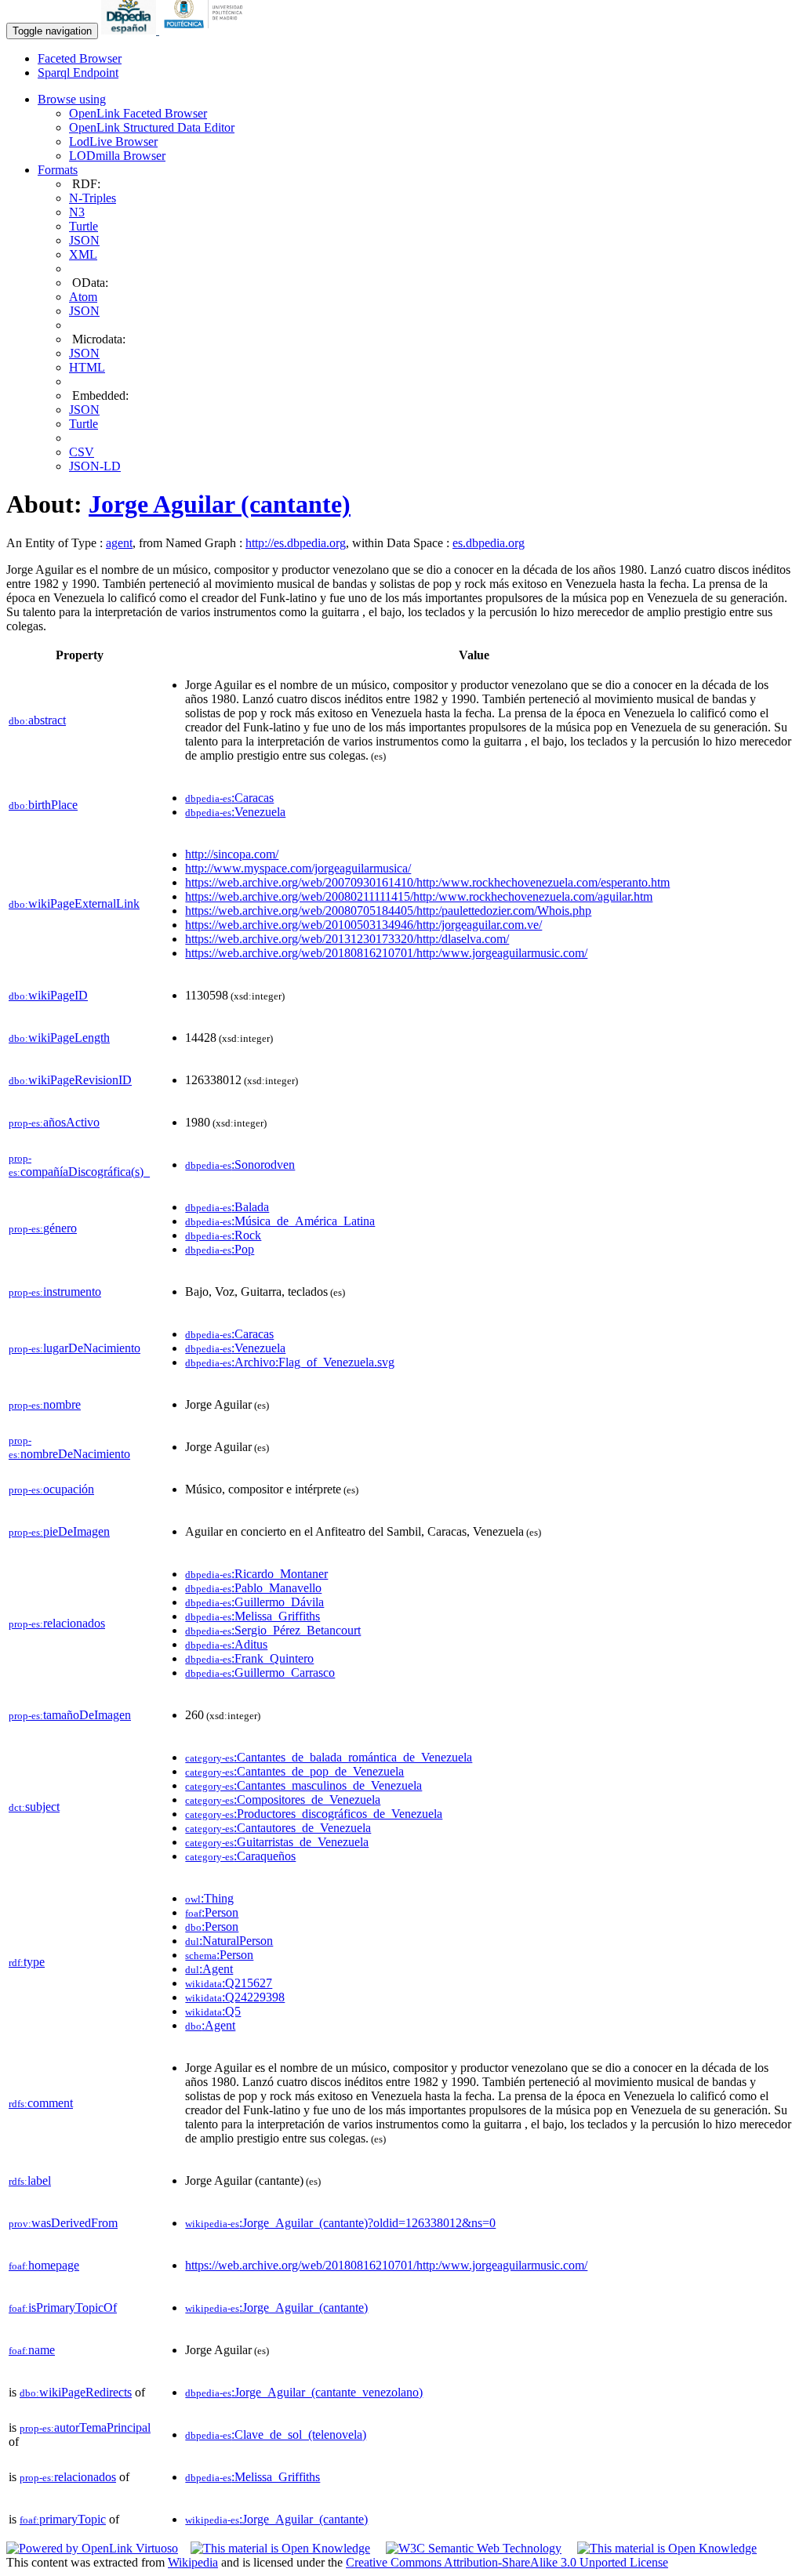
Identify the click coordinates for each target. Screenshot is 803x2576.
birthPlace (43, 805)
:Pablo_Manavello (253, 1588)
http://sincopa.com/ (232, 854)
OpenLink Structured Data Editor (152, 127)
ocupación (51, 1489)
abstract (37, 720)
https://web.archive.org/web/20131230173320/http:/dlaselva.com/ (347, 939)
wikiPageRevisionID (70, 1080)
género (43, 1228)
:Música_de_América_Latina (280, 1221)
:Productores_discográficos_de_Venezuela (314, 1814)
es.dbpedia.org (489, 543)
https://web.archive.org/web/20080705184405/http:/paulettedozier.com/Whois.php (388, 911)
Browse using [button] (72, 99)
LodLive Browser (113, 141)
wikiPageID (48, 995)
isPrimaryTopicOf (63, 2308)
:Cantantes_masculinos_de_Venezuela (303, 1785)
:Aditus (226, 1644)
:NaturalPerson (229, 1941)
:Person (212, 1912)
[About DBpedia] (130, 30)
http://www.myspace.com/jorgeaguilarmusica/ (298, 868)
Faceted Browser (80, 58)
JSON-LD (95, 466)
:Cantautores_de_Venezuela (278, 1828)
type (27, 1962)
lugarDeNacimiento (74, 1348)
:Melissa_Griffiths (253, 1616)
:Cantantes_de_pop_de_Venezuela (294, 1771)
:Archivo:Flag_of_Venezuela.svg (290, 1362)
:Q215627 (229, 1983)
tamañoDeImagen (70, 1715)
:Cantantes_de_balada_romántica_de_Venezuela (329, 1757)
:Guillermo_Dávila (254, 1602)
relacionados (57, 1623)
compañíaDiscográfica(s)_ (79, 1165)
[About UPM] (206, 30)
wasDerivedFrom (63, 2223)
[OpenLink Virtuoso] (92, 2548)
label (30, 2181)
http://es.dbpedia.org (296, 543)
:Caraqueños (240, 1856)
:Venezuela (235, 812)
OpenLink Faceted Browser (138, 113)
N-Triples (93, 198)
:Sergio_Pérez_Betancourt (273, 1630)
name (32, 2350)
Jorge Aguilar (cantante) (220, 504)
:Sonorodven (240, 1165)
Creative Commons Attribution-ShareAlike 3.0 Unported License (507, 2562)
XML (83, 254)
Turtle (84, 226)
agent (119, 543)
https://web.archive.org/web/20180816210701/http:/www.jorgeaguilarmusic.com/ (386, 953)
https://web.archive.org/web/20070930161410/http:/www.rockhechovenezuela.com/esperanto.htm (427, 882)
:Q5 (213, 2011)
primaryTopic (63, 2519)
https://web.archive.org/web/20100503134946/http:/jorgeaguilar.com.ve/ (363, 925)
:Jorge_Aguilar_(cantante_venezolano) (304, 2392)
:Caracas (229, 798)
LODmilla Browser (117, 156)
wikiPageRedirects (76, 2392)
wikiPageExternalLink (74, 903)
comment (41, 2103)
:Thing (209, 1898)
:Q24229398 (235, 1997)
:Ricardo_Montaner (256, 1574)
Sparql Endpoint (78, 73)
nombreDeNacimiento (69, 1448)
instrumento (55, 1292)
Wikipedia (193, 2562)
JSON (84, 240)
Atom (83, 297)
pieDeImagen (59, 1531)
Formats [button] (58, 170)
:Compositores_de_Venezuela (283, 1800)
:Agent (209, 1969)
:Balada (227, 1207)
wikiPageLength (59, 1038)
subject (34, 1807)
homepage (44, 2265)
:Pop (220, 1249)
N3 (77, 212)
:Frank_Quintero (249, 1658)
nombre (45, 1404)
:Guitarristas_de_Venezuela (277, 1842)
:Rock (223, 1235)
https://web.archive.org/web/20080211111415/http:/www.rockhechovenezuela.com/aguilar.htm (419, 896)
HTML (87, 367)
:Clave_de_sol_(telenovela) (276, 2435)
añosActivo (54, 1122)
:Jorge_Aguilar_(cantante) (276, 2308)
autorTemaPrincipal (85, 2427)
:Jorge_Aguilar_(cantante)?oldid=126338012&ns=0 (340, 2223)
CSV (82, 452)
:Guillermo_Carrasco (260, 1673)
